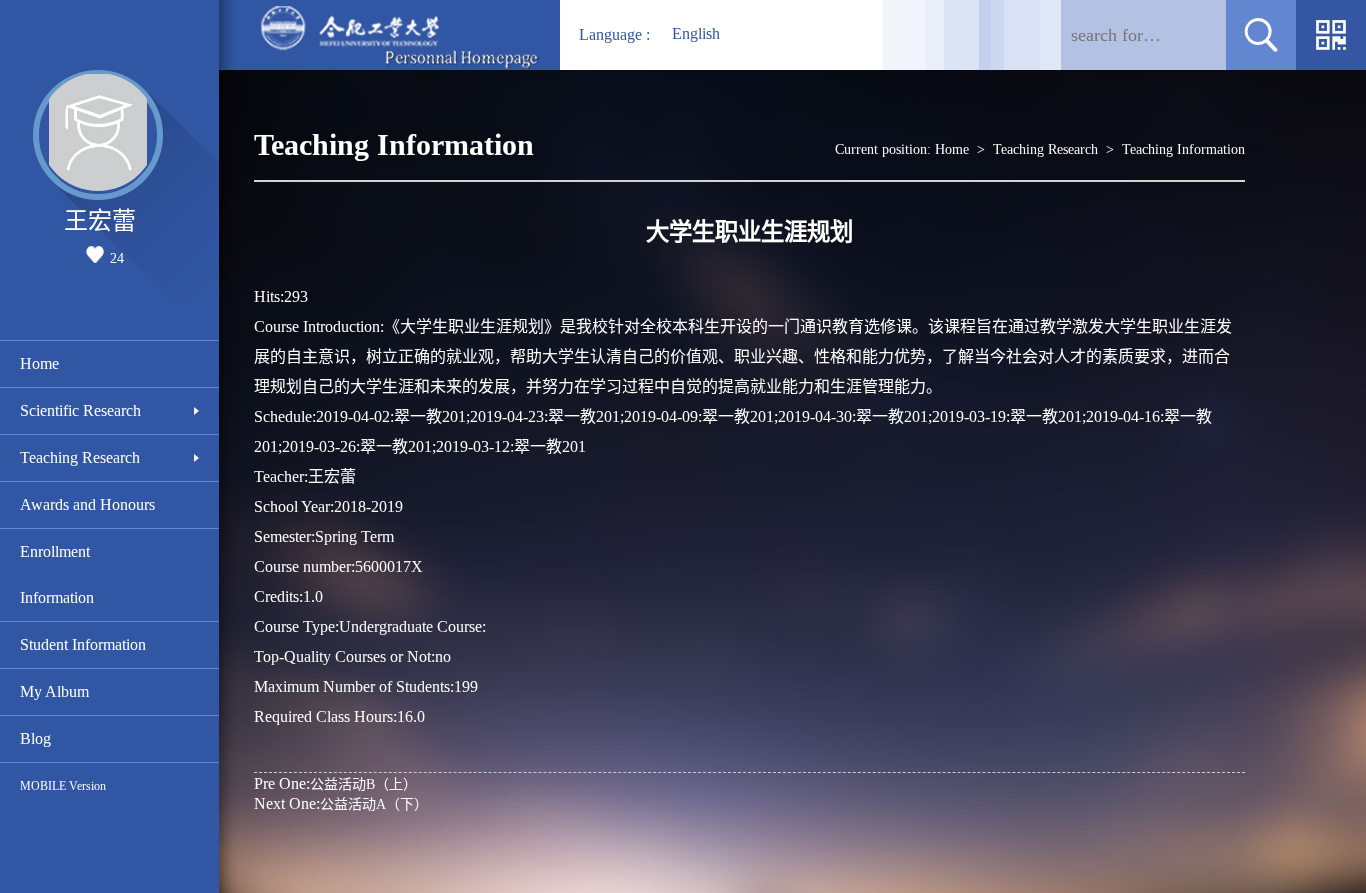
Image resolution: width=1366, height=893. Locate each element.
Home (39, 363)
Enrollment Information (57, 574)
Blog (35, 738)
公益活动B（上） (335, 783)
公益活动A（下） (341, 803)
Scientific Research (80, 410)
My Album (54, 691)
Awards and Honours (87, 504)
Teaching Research (80, 457)
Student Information (83, 644)
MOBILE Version (63, 786)
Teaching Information (1183, 149)
